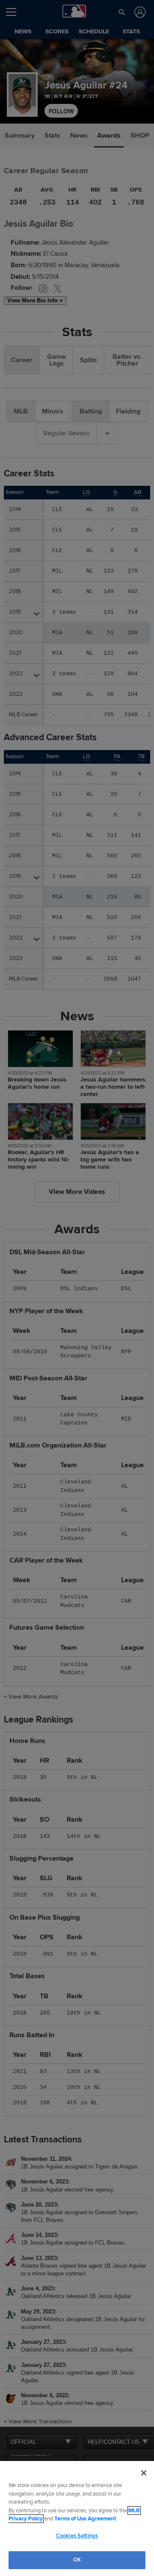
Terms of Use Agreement (85, 2519)
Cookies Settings (77, 2536)
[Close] (144, 2473)
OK (77, 2560)
